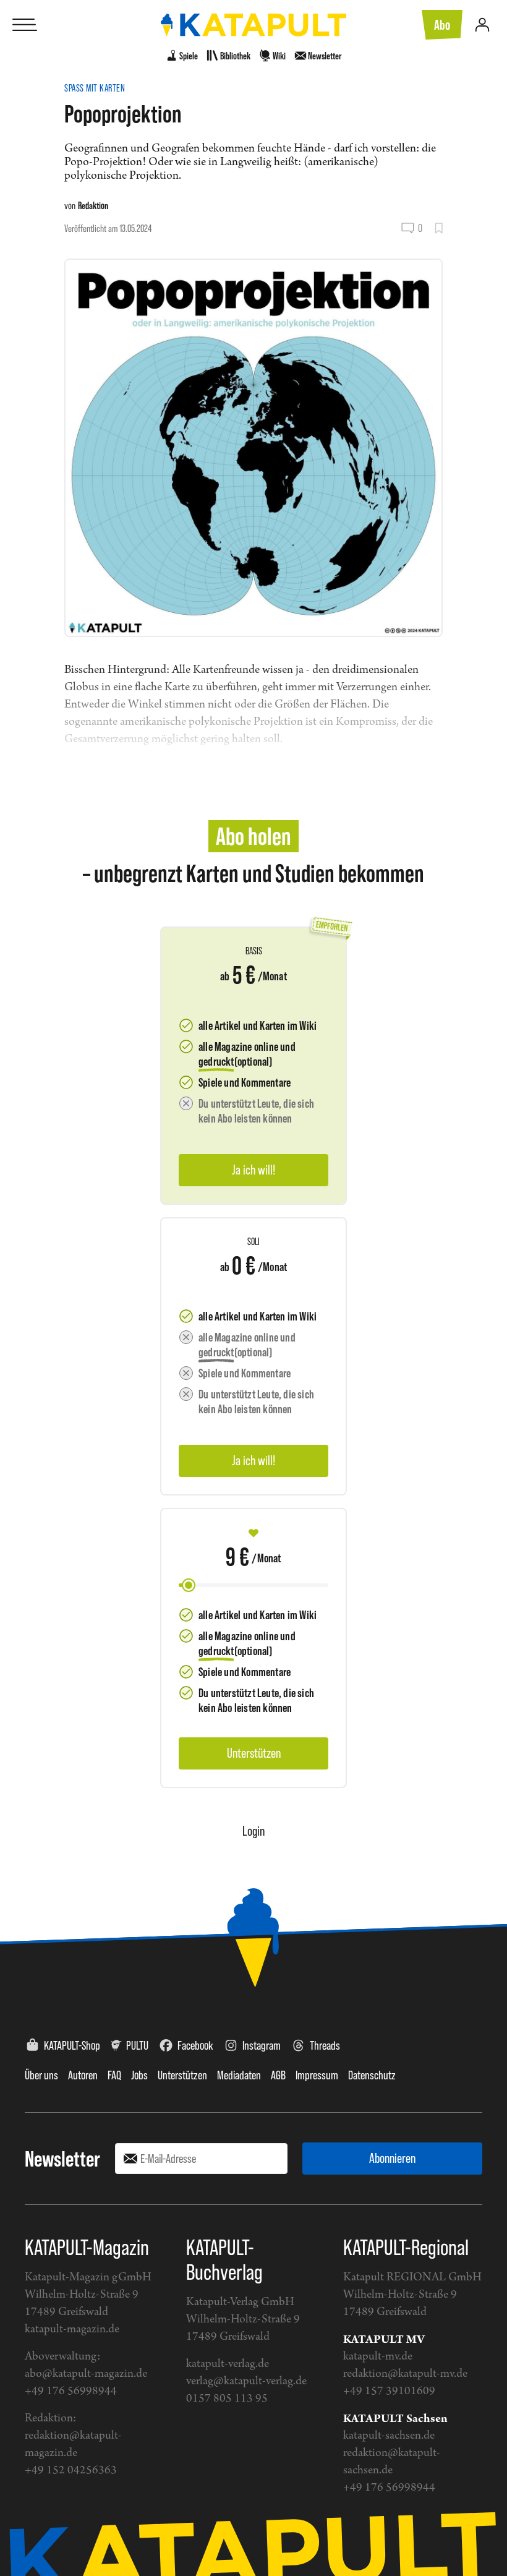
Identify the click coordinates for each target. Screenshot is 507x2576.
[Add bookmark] (439, 228)
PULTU (137, 2045)
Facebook (195, 2045)
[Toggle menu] (25, 25)
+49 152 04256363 (71, 2471)
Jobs (139, 2075)
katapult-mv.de (378, 2357)
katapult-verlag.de (228, 2364)
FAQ (114, 2075)
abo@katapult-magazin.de (86, 2374)
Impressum (317, 2075)
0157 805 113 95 (227, 2399)
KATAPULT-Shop (72, 2045)
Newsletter (62, 2159)
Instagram (262, 2045)
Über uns (41, 2075)
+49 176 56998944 (71, 2391)
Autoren (83, 2075)
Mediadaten (239, 2075)
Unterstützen (182, 2075)
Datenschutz (372, 2075)
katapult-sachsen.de (389, 2436)
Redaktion (93, 205)
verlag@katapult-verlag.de (246, 2381)
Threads (325, 2045)
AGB (278, 2075)
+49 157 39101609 (389, 2391)
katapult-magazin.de (72, 2330)
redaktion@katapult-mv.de (405, 2374)
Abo (442, 25)
